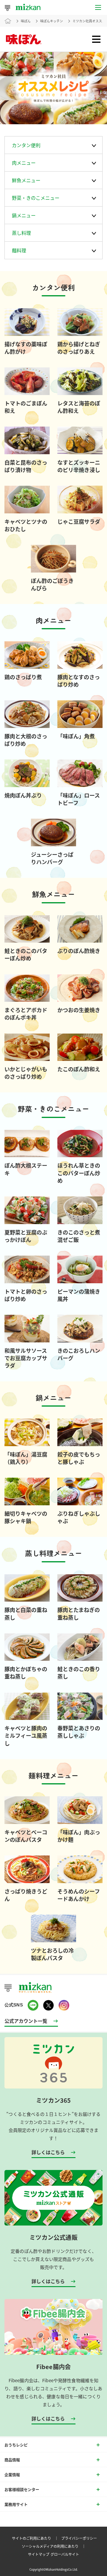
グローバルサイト (65, 2554)
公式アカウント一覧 (26, 2021)
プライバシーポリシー (79, 2538)
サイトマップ (39, 2554)
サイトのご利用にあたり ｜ (36, 2538)
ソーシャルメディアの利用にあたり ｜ (55, 2546)
